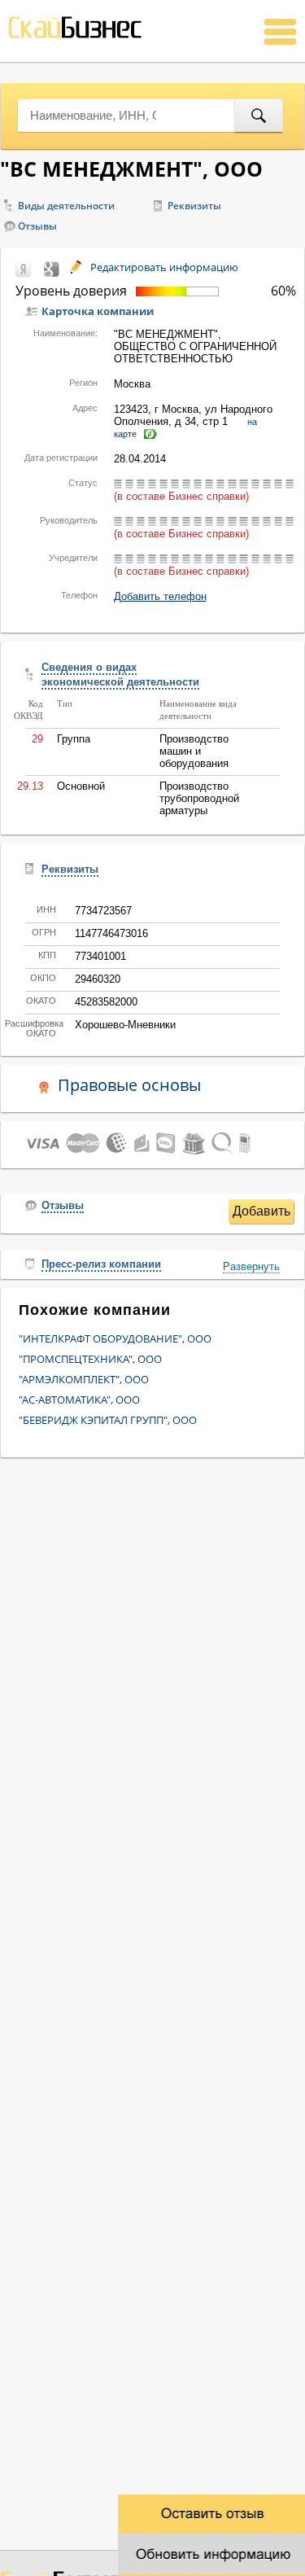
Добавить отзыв (261, 1214)
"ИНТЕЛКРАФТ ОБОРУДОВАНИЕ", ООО (115, 1338)
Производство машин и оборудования (194, 751)
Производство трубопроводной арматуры (199, 798)
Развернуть (251, 1266)
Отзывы (37, 226)
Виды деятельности (66, 206)
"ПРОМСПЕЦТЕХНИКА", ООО (90, 1359)
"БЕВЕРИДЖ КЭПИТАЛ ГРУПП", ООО (108, 1420)
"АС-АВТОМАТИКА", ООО (79, 1400)
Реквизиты (194, 206)
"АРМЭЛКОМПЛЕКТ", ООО (84, 1379)
